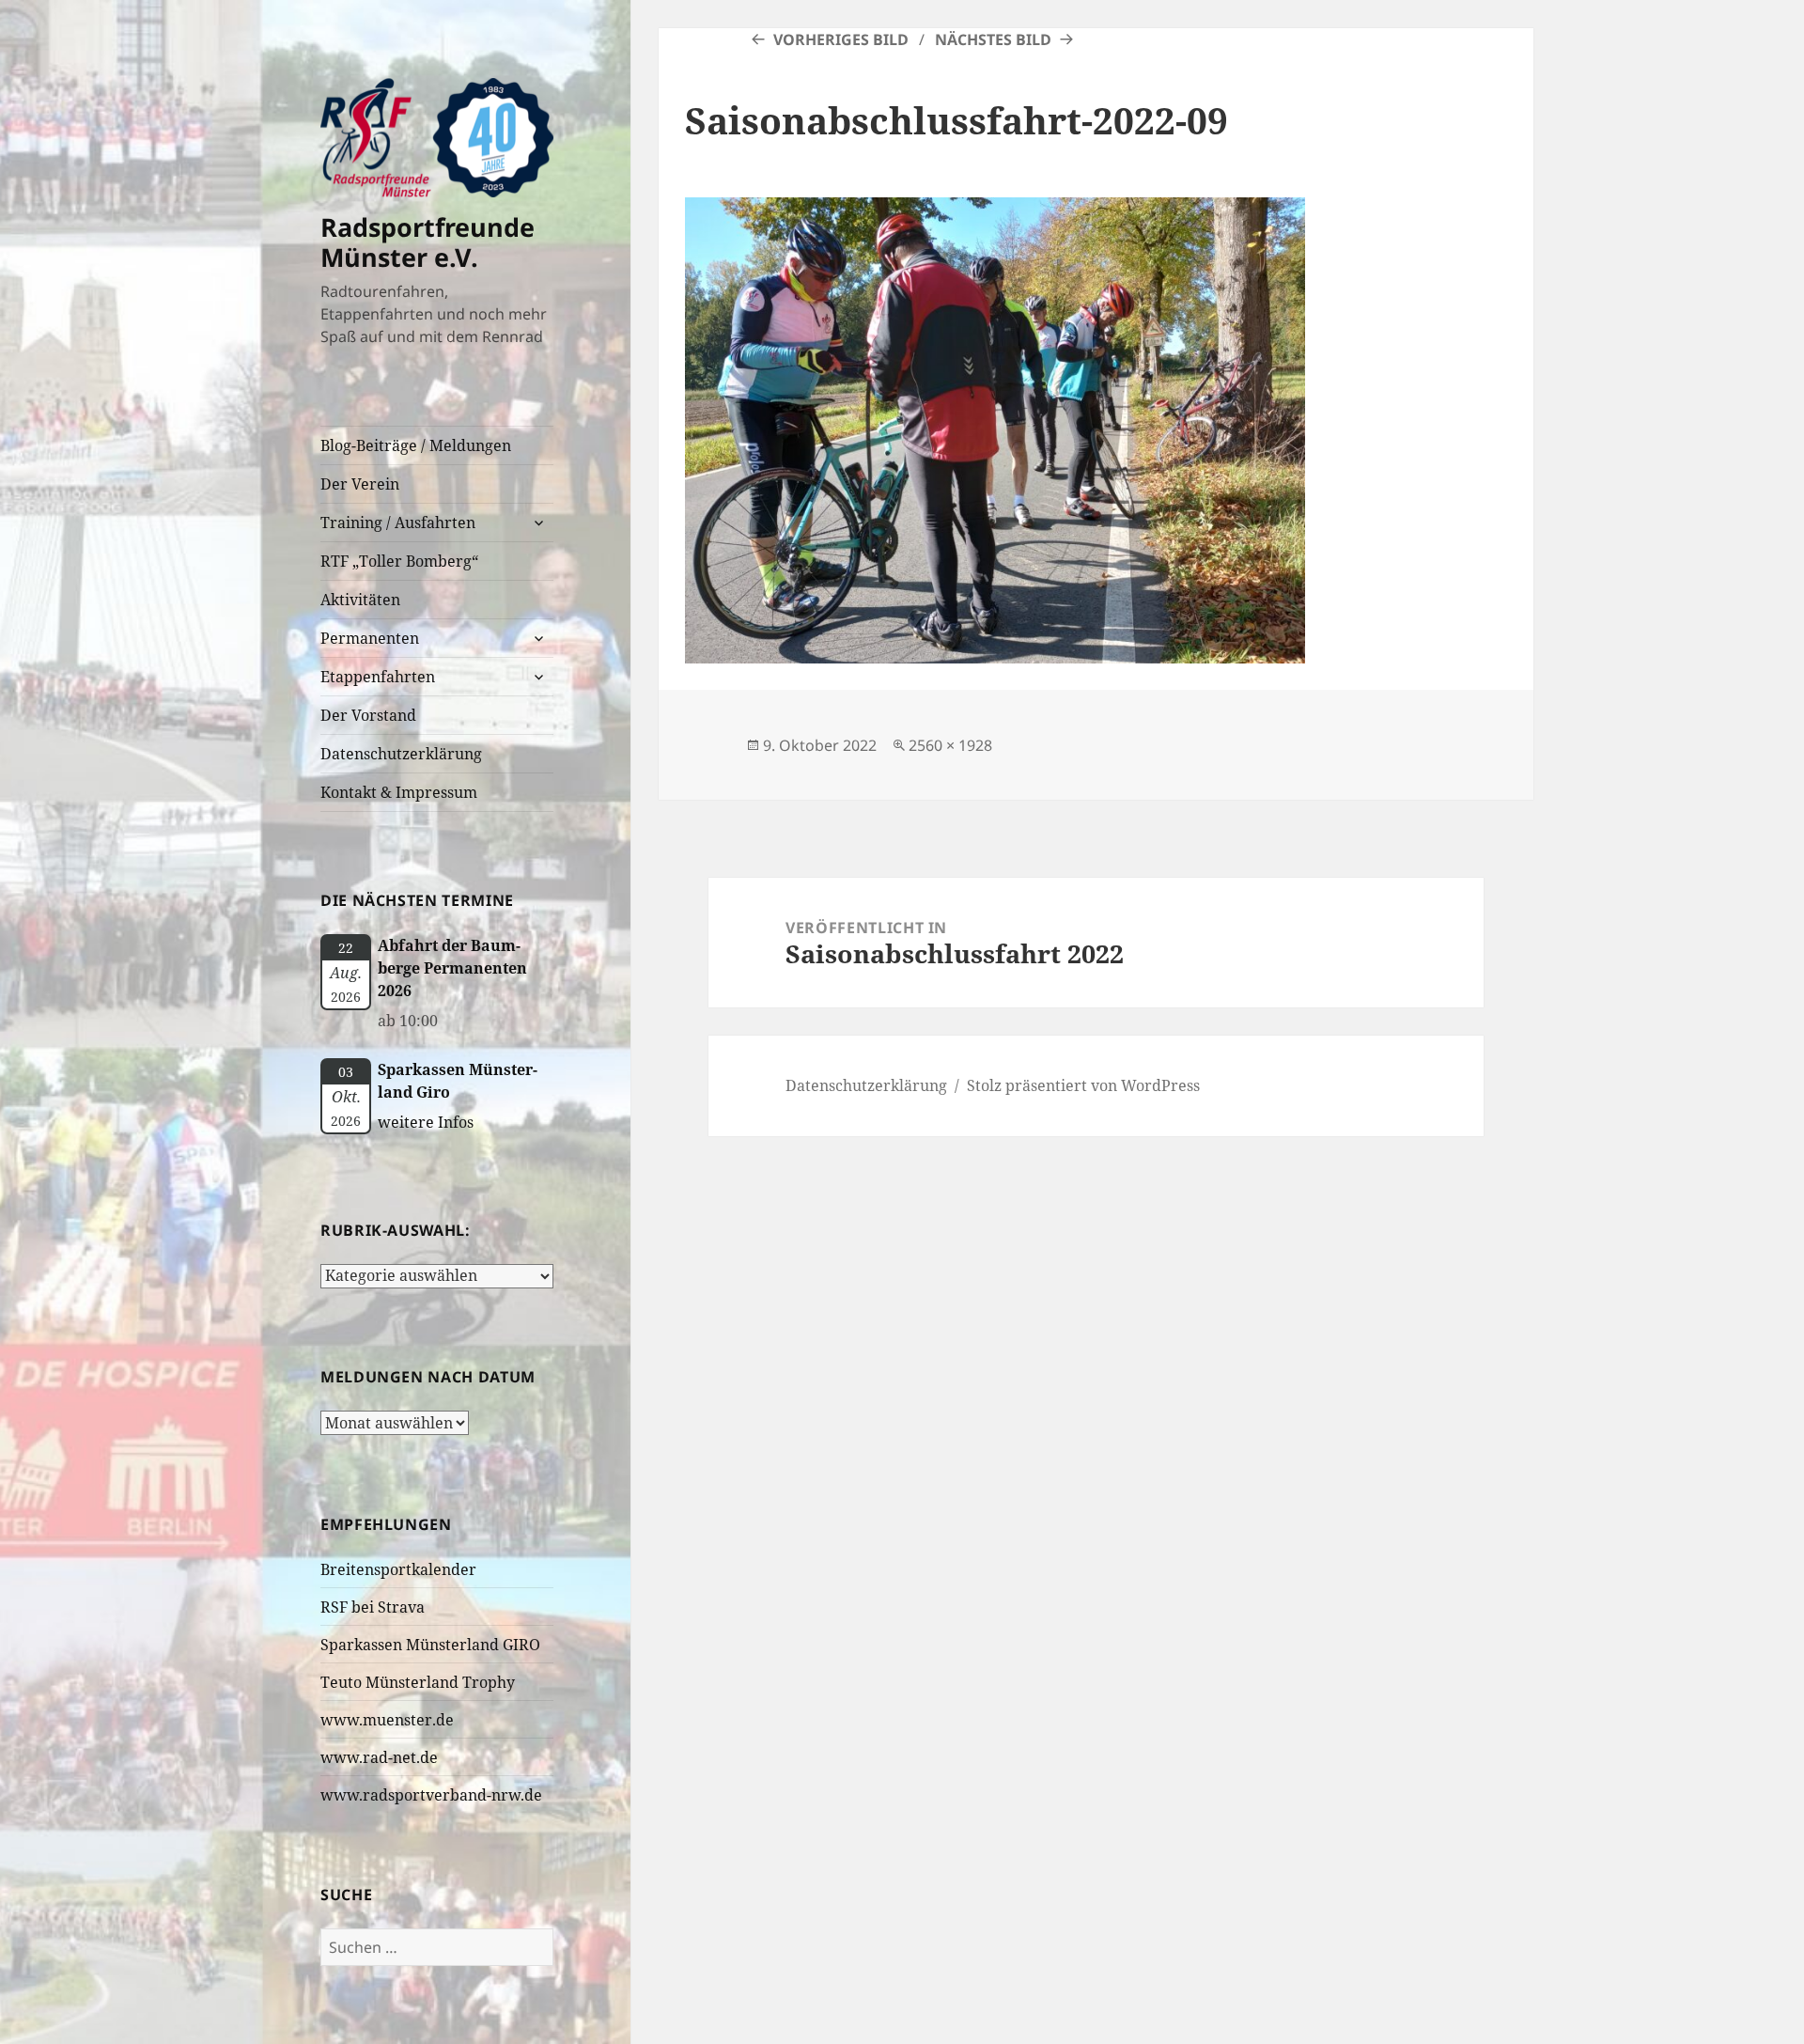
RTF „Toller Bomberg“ (399, 561)
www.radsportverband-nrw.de (431, 1795)
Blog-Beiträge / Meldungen (416, 445)
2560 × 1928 (950, 745)
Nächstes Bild (993, 39)
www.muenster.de (387, 1720)
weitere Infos (426, 1122)
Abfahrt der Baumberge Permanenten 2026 (452, 968)
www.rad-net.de (379, 1757)
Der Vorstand (368, 715)
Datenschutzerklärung (401, 754)
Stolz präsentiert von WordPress (1083, 1085)
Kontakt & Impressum (399, 792)
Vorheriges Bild (841, 39)
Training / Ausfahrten (398, 523)
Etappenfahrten (378, 677)
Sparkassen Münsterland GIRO (430, 1645)
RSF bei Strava (373, 1607)
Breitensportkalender (398, 1569)
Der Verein (360, 484)
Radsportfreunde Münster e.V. (428, 242)
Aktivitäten (360, 600)
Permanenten (370, 638)
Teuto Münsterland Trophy (418, 1682)
